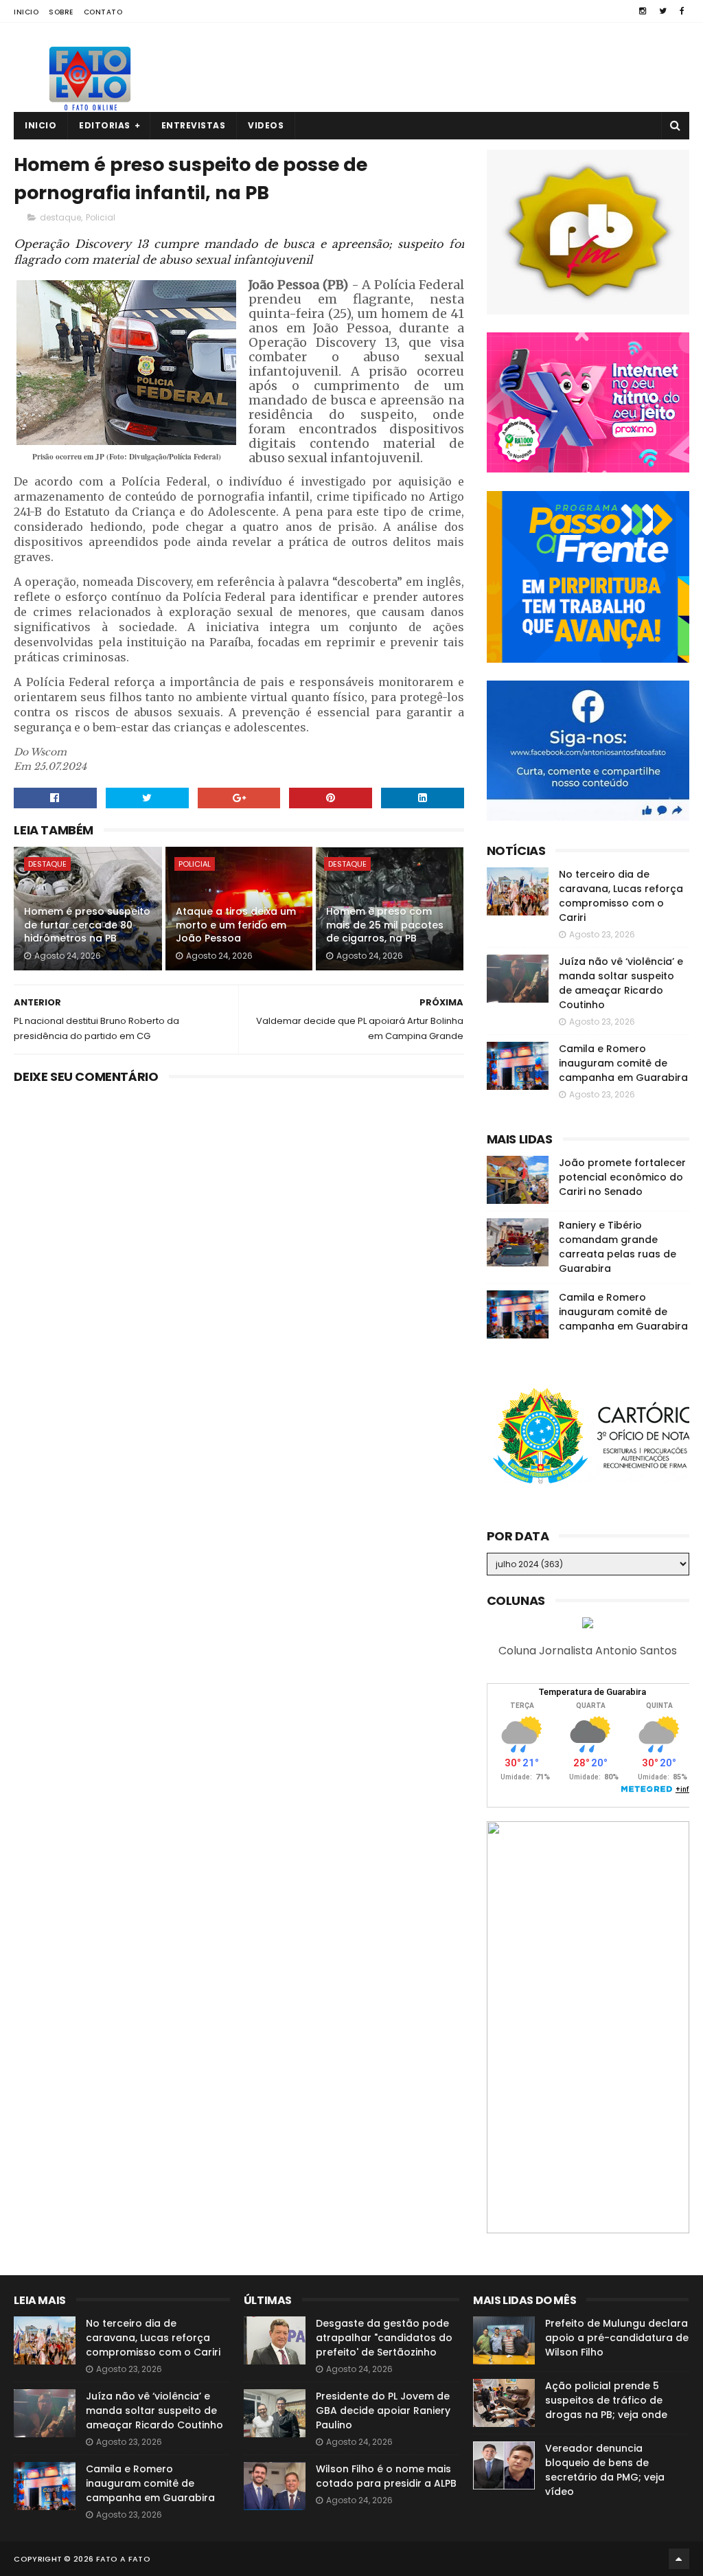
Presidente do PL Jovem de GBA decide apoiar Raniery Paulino (383, 2410)
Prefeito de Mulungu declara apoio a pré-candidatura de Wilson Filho (617, 2338)
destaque (60, 217)
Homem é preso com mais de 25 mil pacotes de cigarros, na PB (385, 925)
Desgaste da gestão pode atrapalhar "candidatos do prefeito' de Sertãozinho (384, 2338)
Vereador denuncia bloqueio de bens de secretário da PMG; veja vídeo (605, 2470)
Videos (266, 125)
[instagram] (643, 11)
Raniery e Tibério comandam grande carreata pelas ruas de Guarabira (618, 1247)
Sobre (61, 12)
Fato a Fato (123, 2559)
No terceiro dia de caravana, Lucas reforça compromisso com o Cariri (621, 896)
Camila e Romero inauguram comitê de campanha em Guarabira (623, 1063)
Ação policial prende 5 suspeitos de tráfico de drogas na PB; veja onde (606, 2400)
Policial (101, 217)
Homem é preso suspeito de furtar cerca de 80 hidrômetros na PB (87, 925)
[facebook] (682, 11)
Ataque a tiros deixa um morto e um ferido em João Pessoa (236, 925)
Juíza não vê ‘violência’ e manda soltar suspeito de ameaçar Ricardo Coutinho (621, 983)
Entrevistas (194, 125)
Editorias (105, 125)
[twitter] (663, 11)
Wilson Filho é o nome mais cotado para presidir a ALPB (386, 2476)
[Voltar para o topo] (679, 2559)
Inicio (26, 12)
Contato (103, 12)
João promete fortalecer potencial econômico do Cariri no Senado (622, 1177)
